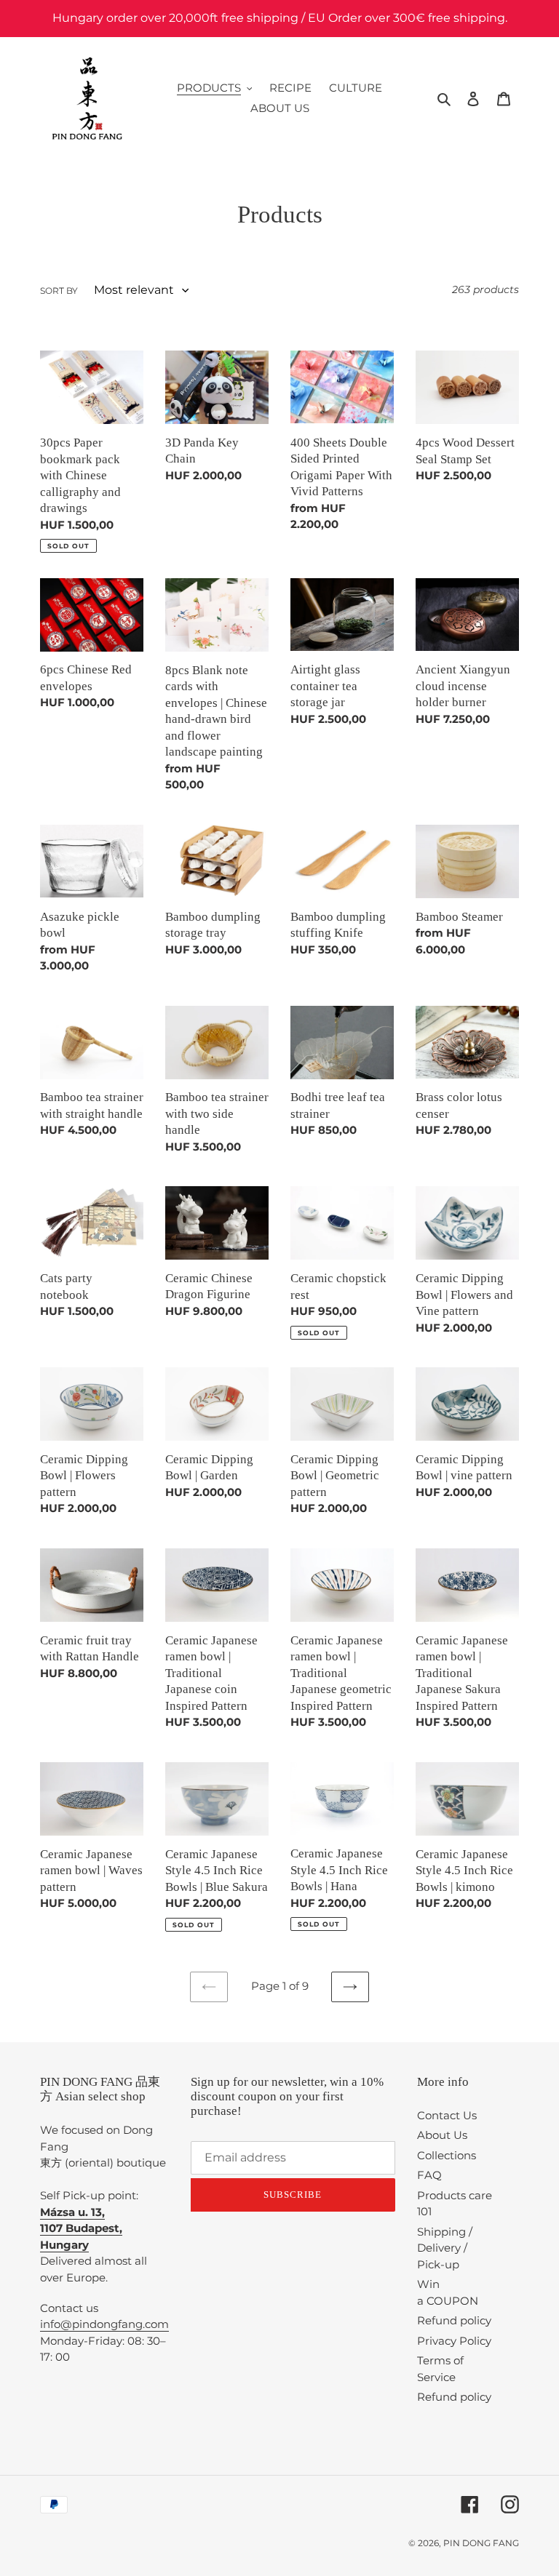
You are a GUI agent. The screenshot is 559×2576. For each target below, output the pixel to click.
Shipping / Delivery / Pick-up (445, 2248)
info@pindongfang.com (104, 2324)
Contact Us (447, 2115)
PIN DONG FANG (481, 2543)
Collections (447, 2155)
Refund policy (454, 2320)
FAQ (429, 2175)
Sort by (59, 291)
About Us (442, 2135)
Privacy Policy (454, 2341)
